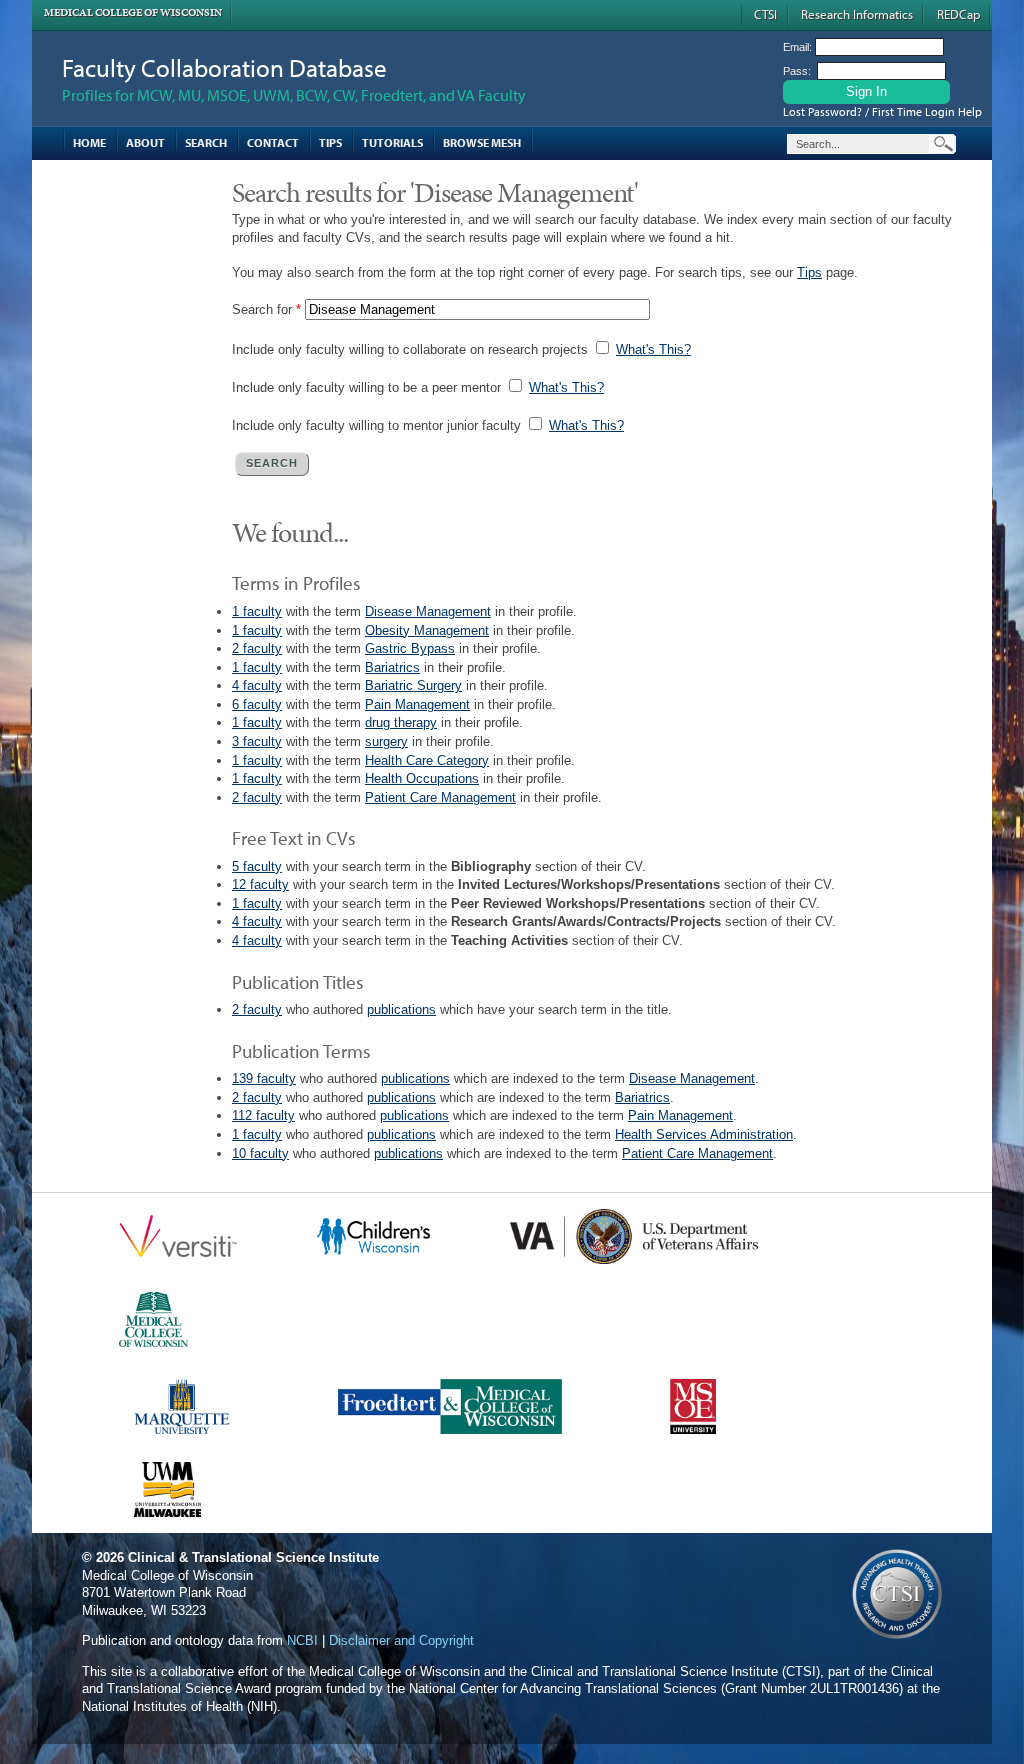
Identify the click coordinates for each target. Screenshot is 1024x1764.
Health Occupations (422, 778)
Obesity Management (427, 630)
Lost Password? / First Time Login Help (882, 111)
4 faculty (257, 685)
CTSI (765, 14)
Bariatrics (392, 667)
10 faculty (260, 1153)
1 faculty (257, 611)
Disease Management (428, 611)
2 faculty (257, 648)
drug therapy (401, 722)
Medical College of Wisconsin (133, 12)
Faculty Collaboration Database (224, 67)
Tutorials (392, 142)
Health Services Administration (704, 1134)
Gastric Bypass (410, 648)
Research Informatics (857, 14)
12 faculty (260, 884)
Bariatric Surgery (413, 685)
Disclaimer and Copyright (401, 1640)
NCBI (302, 1640)
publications (401, 1009)
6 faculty (257, 704)
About (145, 142)
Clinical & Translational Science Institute (253, 1557)
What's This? (653, 349)
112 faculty (263, 1115)
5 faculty (257, 866)
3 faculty (257, 741)
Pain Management (417, 704)
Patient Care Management (440, 797)
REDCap (958, 14)
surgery (386, 741)
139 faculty (264, 1078)
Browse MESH (482, 142)
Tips (330, 142)
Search (206, 142)
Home (89, 142)
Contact (273, 142)
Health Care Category (427, 760)
